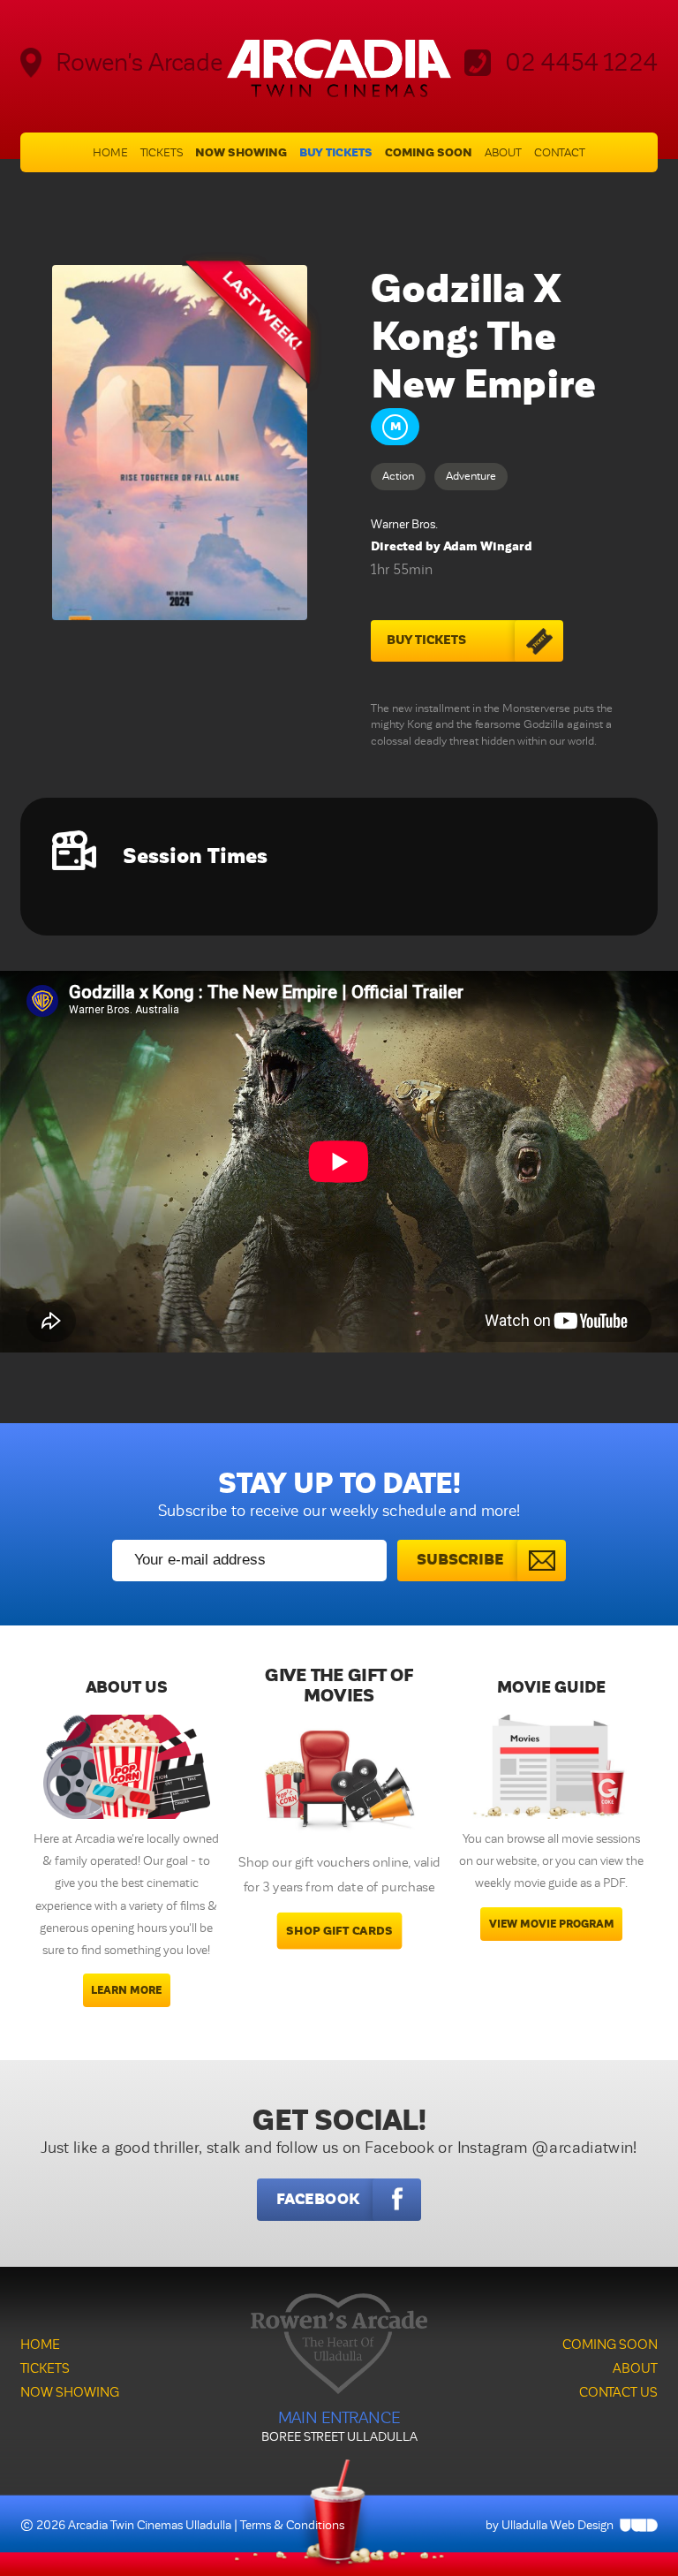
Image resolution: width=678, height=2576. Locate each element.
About (503, 153)
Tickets (162, 153)
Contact (560, 153)
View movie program (552, 1924)
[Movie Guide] (551, 1767)
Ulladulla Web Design (557, 2525)
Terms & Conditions (292, 2525)
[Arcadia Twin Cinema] (339, 68)
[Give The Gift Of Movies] (339, 1784)
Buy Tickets (336, 152)
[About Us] (127, 1767)
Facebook (318, 2199)
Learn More (126, 1990)
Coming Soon (429, 152)
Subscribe (460, 1560)
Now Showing (241, 152)
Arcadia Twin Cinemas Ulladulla (150, 2525)
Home (110, 153)
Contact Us (618, 2392)
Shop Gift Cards (339, 1931)
